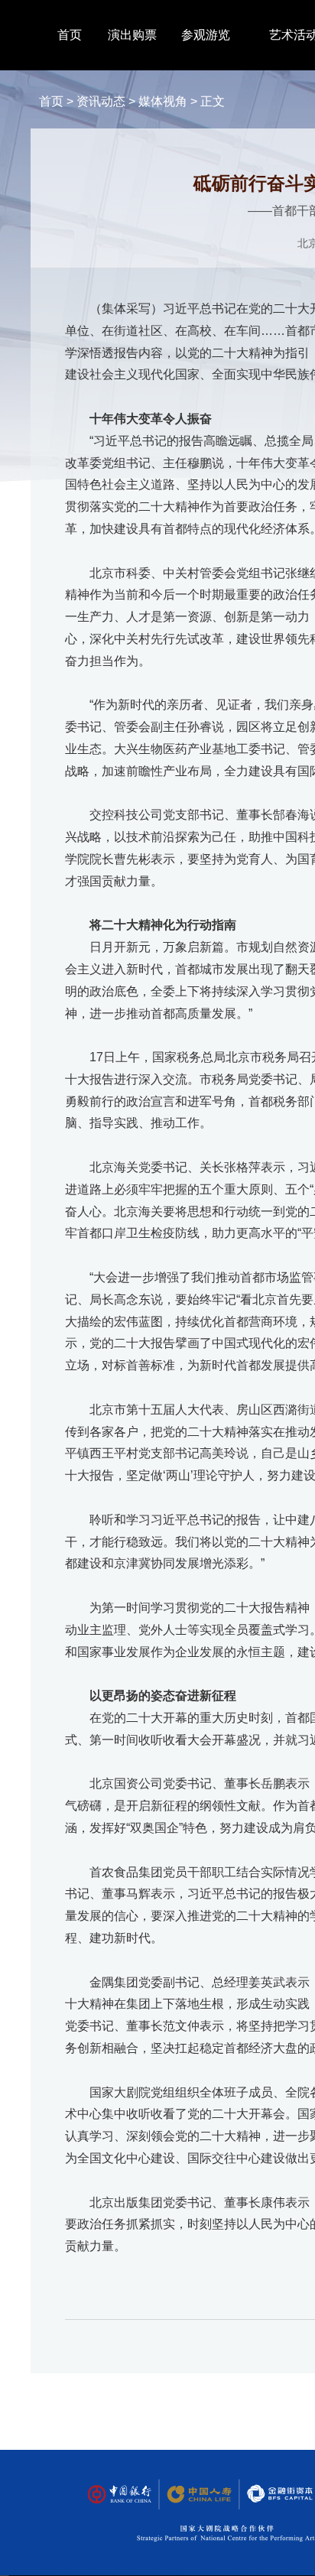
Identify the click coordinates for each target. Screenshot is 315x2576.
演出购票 (132, 35)
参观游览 (206, 35)
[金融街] (272, 2495)
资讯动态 (101, 101)
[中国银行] (119, 2495)
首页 (70, 35)
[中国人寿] (198, 2495)
